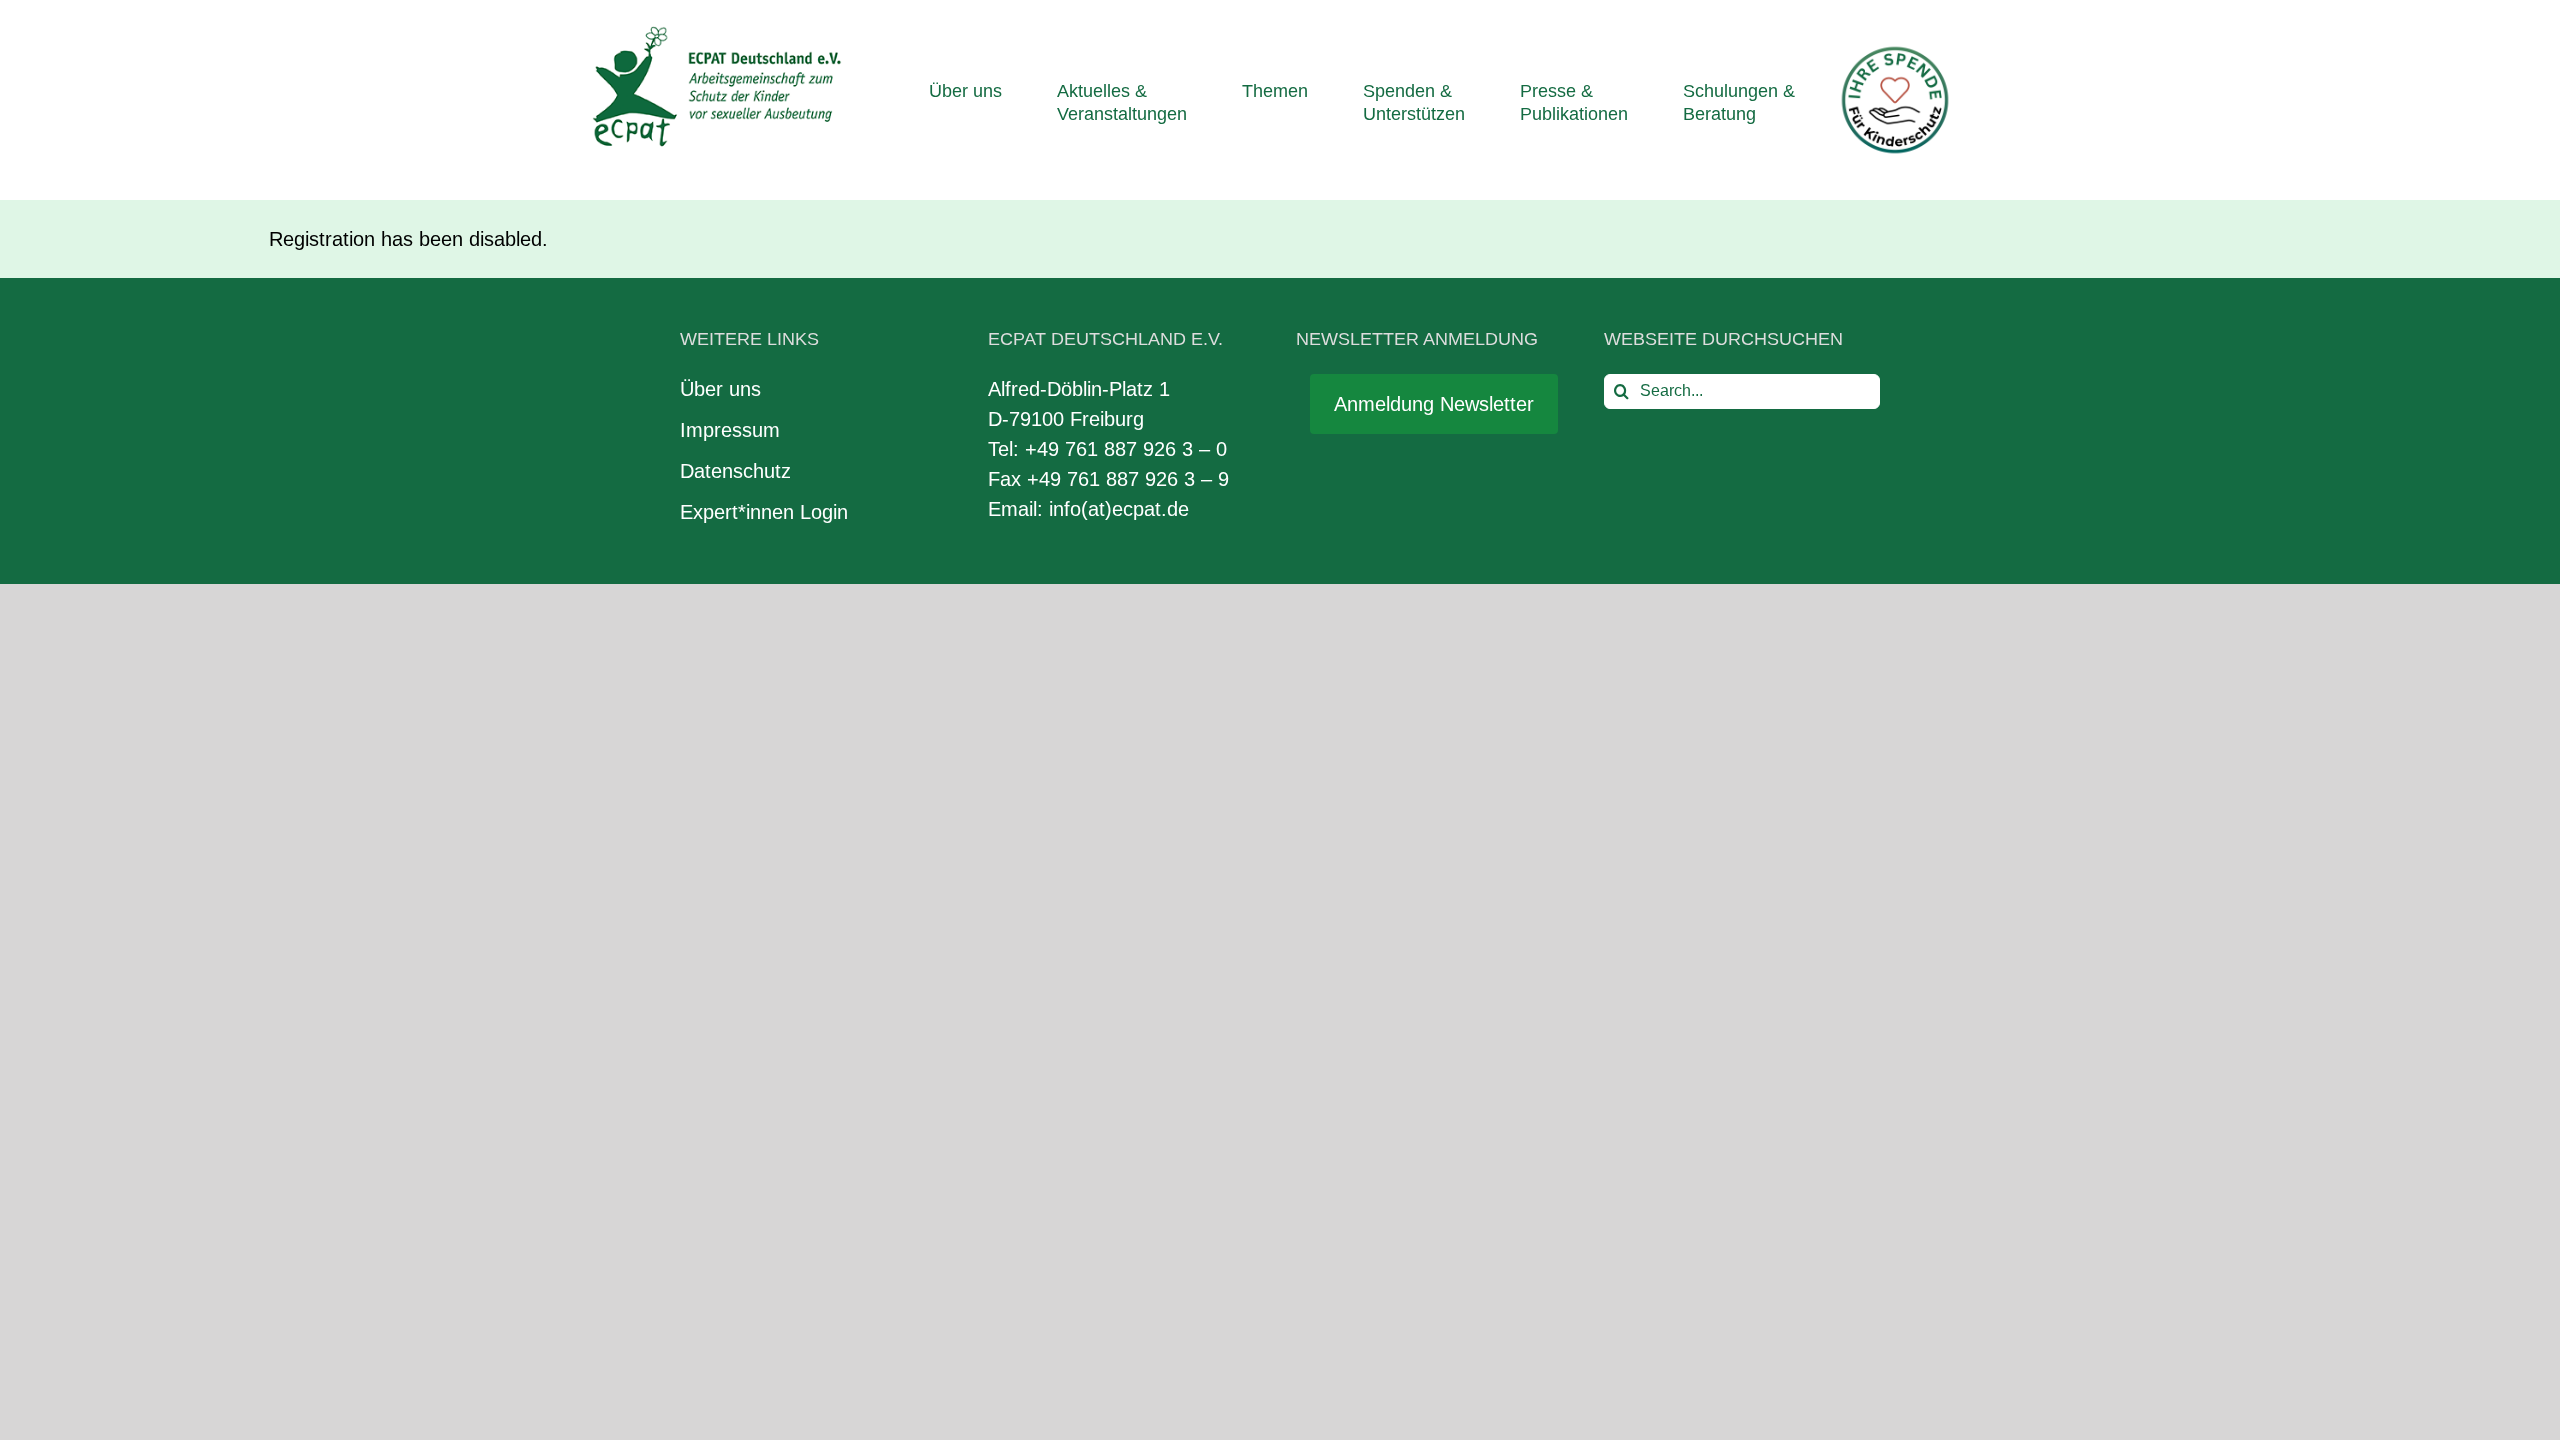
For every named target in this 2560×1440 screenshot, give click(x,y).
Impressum (730, 430)
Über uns (720, 389)
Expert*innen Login (764, 512)
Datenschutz (735, 471)
